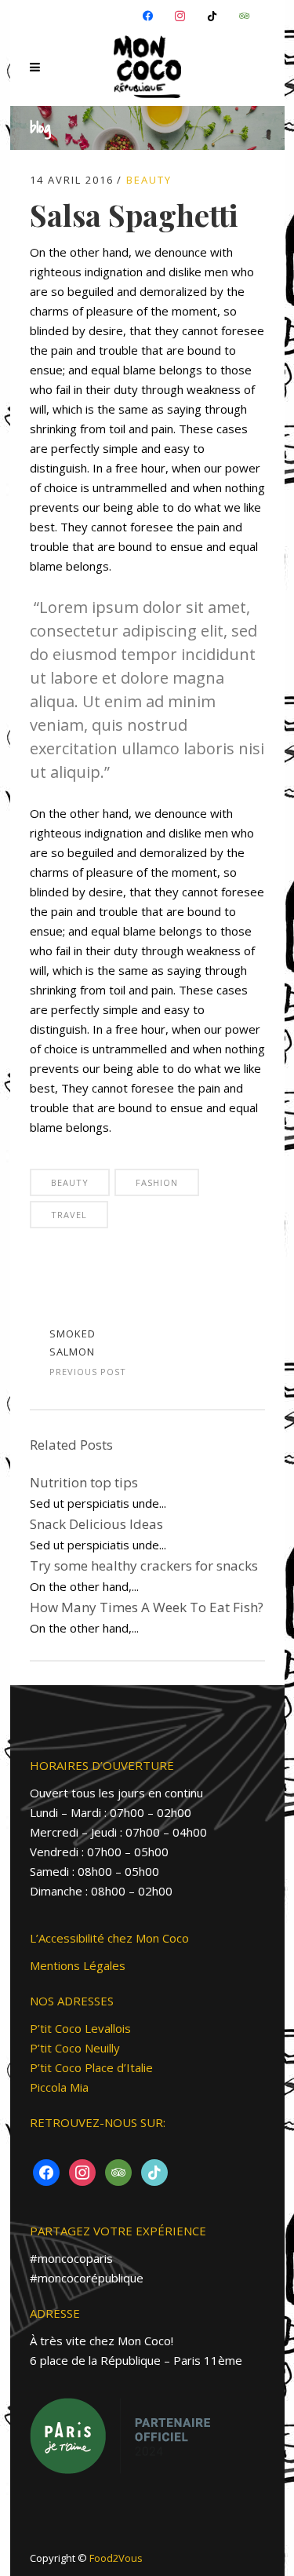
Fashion (157, 1182)
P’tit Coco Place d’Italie (91, 2067)
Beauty (149, 180)
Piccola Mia (59, 2087)
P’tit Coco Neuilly (75, 2048)
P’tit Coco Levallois (80, 2028)
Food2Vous (116, 2558)
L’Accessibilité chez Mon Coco (109, 1938)
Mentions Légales (78, 1965)
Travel (69, 1215)
